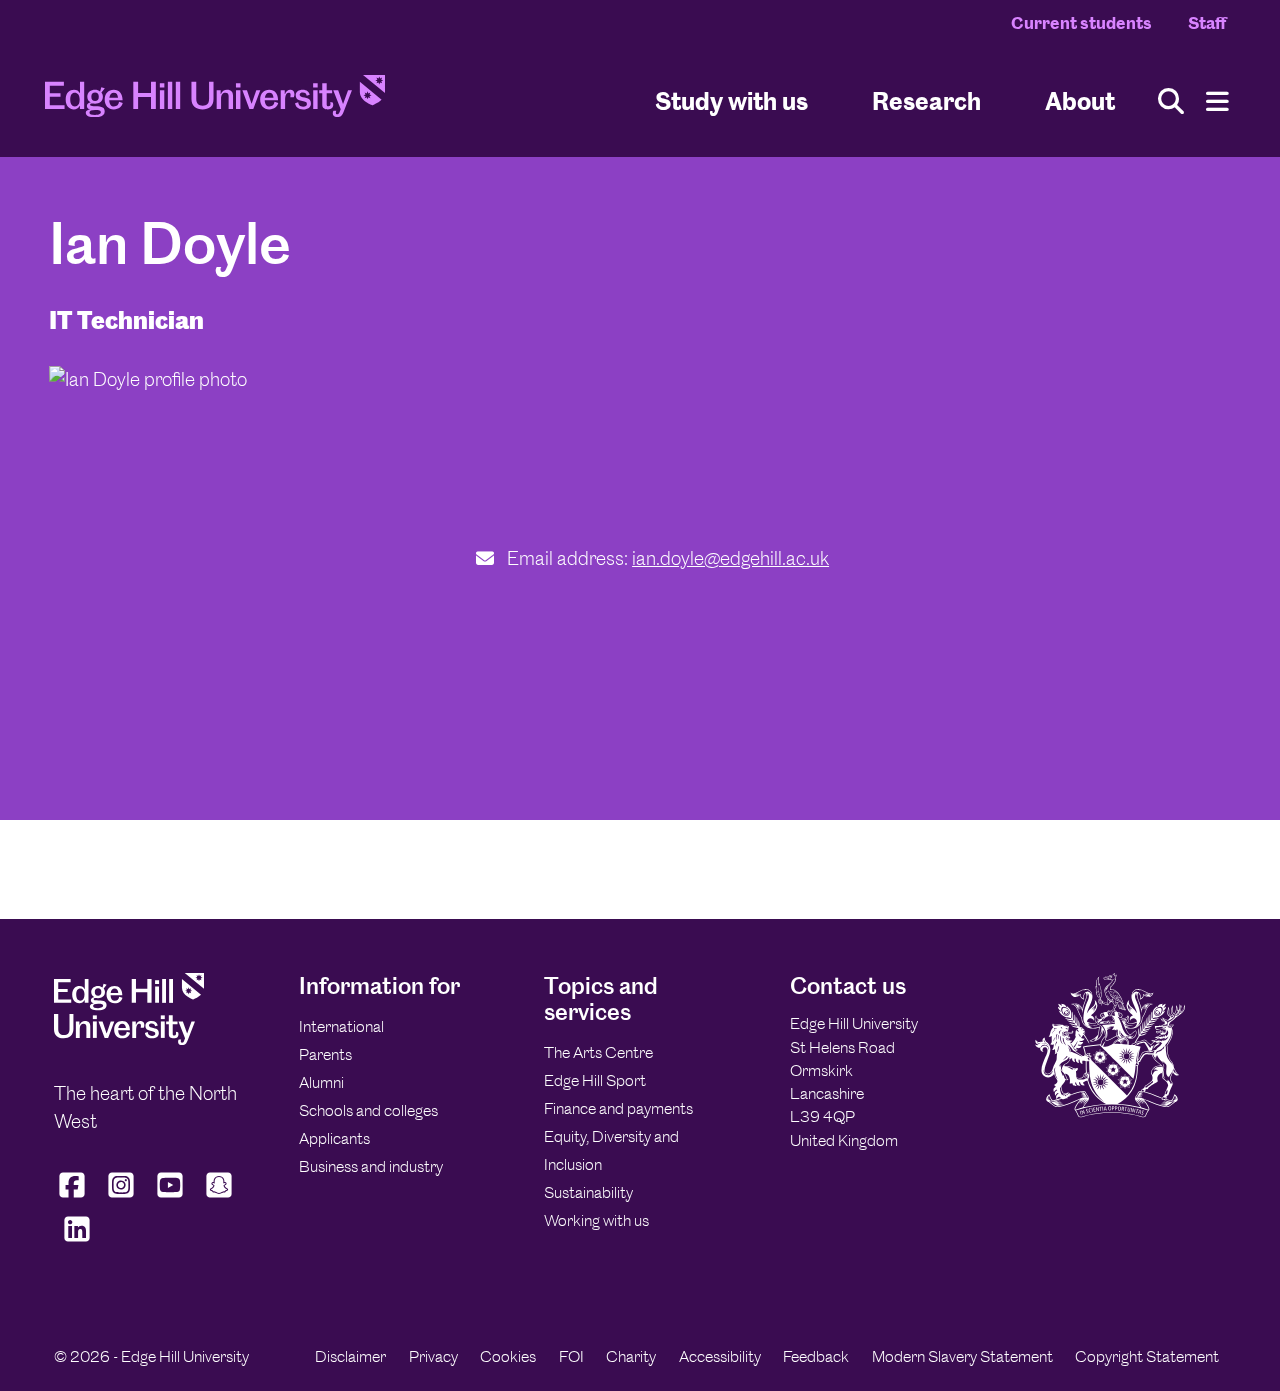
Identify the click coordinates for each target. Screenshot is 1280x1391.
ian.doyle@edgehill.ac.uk (730, 558)
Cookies (508, 1356)
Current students (1081, 23)
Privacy (433, 1356)
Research (926, 100)
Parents (325, 1054)
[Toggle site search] (1171, 101)
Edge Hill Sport (595, 1080)
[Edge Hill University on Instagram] (121, 1198)
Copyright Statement (1147, 1356)
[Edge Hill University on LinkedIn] (76, 1242)
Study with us (731, 100)
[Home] (215, 102)
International (341, 1026)
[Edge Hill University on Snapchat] (219, 1198)
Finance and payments (618, 1108)
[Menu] (1217, 101)
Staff (1207, 23)
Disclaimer (350, 1356)
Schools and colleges (368, 1110)
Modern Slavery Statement (962, 1356)
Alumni (321, 1082)
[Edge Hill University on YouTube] (170, 1198)
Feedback (816, 1356)
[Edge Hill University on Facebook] (74, 1198)
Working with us (596, 1220)
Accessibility (720, 1356)
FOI (571, 1356)
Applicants (334, 1138)
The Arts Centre (598, 1052)
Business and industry (371, 1166)
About (1080, 100)
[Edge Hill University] (129, 1039)
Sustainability (588, 1192)
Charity (631, 1356)
